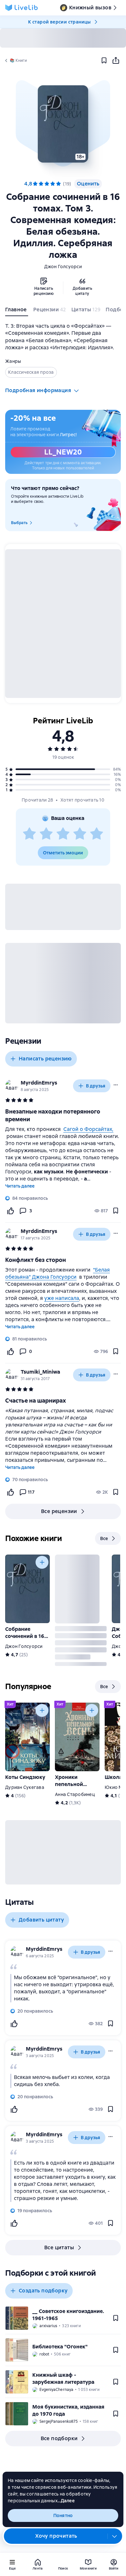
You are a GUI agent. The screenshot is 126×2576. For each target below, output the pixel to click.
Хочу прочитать (56, 2536)
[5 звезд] (97, 834)
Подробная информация (38, 390)
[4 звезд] (80, 834)
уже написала (62, 1298)
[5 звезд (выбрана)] (58, 184)
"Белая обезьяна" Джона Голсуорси (58, 1273)
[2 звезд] (46, 834)
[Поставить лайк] (10, 1211)
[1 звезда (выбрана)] (35, 184)
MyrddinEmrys (39, 1083)
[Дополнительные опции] (115, 2536)
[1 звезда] (29, 834)
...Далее (66, 2501)
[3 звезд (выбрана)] (47, 184)
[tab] (17, 311)
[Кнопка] (42, 1562)
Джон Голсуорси (63, 267)
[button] (63, 124)
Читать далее (20, 1186)
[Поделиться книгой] (116, 61)
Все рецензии (59, 1511)
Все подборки (59, 2438)
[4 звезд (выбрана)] (53, 184)
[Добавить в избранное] (104, 61)
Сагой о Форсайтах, (88, 1129)
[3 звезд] (63, 834)
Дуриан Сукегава (25, 1787)
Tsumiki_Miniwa (40, 1372)
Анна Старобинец (75, 1794)
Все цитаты (59, 2247)
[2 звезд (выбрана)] (41, 184)
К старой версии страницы (59, 22)
